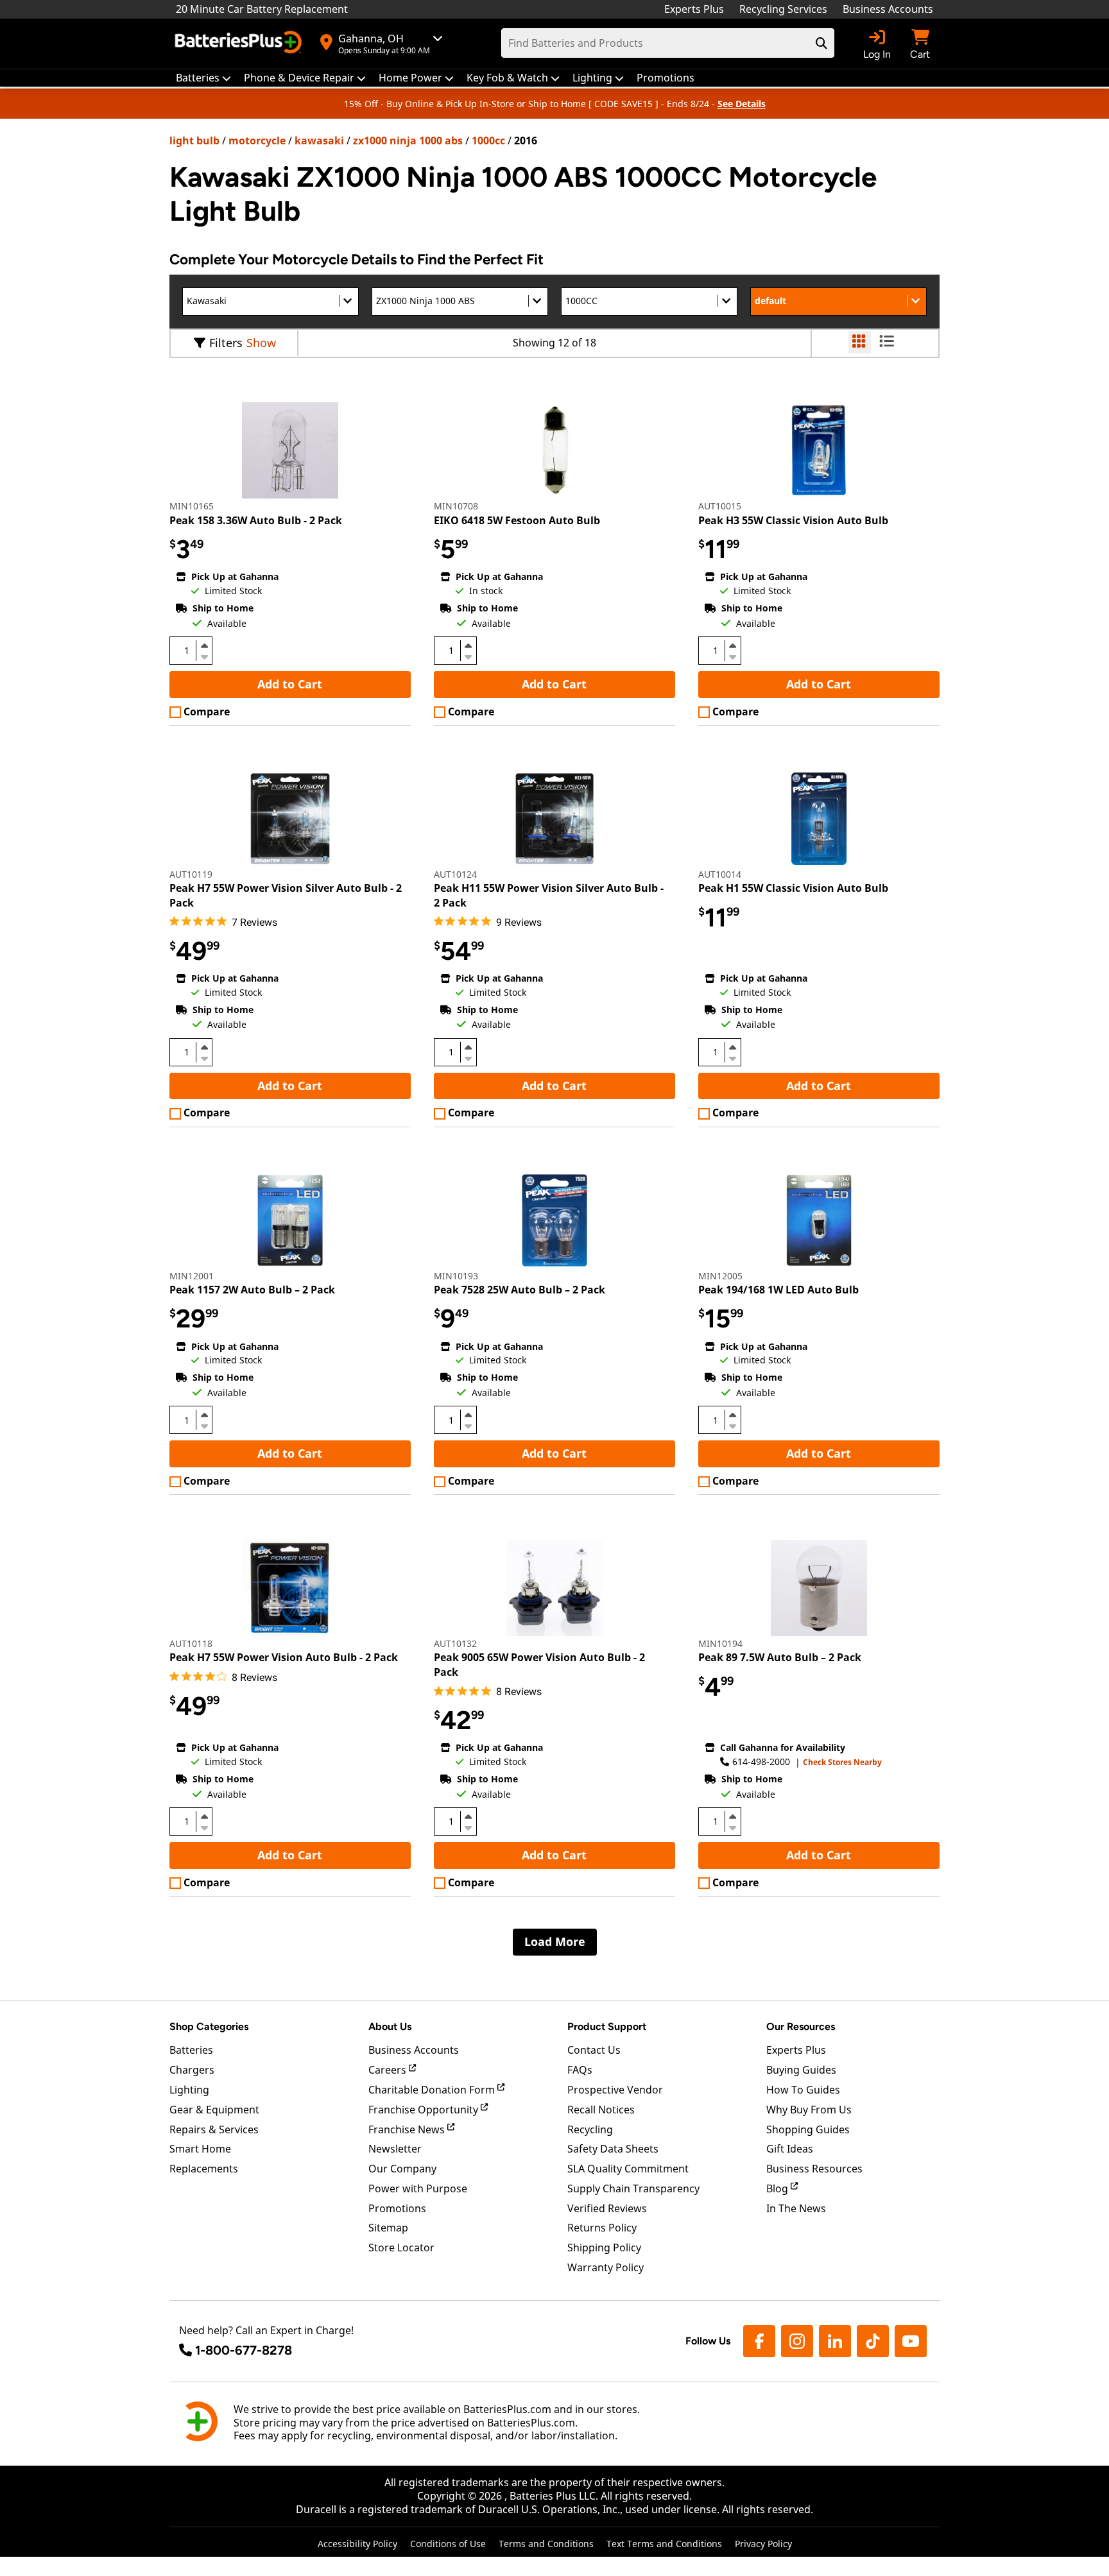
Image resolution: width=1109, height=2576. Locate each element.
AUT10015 (720, 506)
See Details (742, 104)
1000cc (488, 141)
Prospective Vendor (615, 2090)
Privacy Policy (763, 2544)
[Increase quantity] (204, 645)
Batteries (191, 2050)
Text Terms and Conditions (664, 2544)
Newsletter (395, 2149)
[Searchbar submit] (821, 43)
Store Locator (401, 2248)
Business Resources (814, 2169)
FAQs (580, 2070)
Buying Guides (801, 2070)
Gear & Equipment (214, 2110)
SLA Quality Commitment (628, 2169)
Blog (778, 2188)
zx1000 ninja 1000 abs (408, 141)
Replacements (204, 2169)
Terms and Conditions (546, 2544)
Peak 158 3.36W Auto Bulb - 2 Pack (256, 520)
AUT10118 (191, 1643)
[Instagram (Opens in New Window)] (797, 2341)
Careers (389, 2070)
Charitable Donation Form (433, 2090)
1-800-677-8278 (244, 2350)
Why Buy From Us (809, 2110)
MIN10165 (192, 506)
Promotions (397, 2208)
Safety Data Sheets (613, 2149)
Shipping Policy (604, 2248)
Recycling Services (783, 9)
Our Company (402, 2169)
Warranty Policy (606, 2267)
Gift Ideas (790, 2149)
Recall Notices (601, 2110)
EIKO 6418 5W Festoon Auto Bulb (517, 520)
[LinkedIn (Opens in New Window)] (835, 2341)
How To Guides (803, 2090)
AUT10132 (455, 1643)
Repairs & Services (214, 2129)
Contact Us (594, 2050)
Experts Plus (694, 9)
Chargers (192, 2070)
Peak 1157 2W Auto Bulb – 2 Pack (252, 1290)
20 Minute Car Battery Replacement (262, 9)
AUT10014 (720, 874)
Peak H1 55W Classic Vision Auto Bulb (793, 888)
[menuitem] (203, 78)
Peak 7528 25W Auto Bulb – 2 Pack (520, 1290)
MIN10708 (456, 506)
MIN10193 (456, 1276)
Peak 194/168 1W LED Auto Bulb (778, 1290)
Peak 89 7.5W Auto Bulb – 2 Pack (780, 1657)
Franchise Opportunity (425, 2110)
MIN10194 (720, 1643)
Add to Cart (290, 684)
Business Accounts (888, 9)
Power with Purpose (418, 2188)
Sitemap (388, 2228)
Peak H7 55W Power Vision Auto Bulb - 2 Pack (284, 1657)
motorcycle (257, 141)
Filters (226, 343)
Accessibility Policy (357, 2544)
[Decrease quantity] (204, 656)
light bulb (194, 141)
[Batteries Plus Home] (240, 44)
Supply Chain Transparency (633, 2188)
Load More (555, 1941)
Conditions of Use (448, 2544)
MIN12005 (720, 1276)
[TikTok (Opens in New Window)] (873, 2341)
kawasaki (319, 141)
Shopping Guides (808, 2129)
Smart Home (200, 2149)
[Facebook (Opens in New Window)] (759, 2341)
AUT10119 (191, 874)
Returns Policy (602, 2228)
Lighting (189, 2090)
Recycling (590, 2129)
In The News (796, 2208)
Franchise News (408, 2129)
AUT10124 (455, 874)
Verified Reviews (607, 2208)
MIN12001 (192, 1276)
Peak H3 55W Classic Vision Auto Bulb (793, 520)
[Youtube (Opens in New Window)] (911, 2341)
